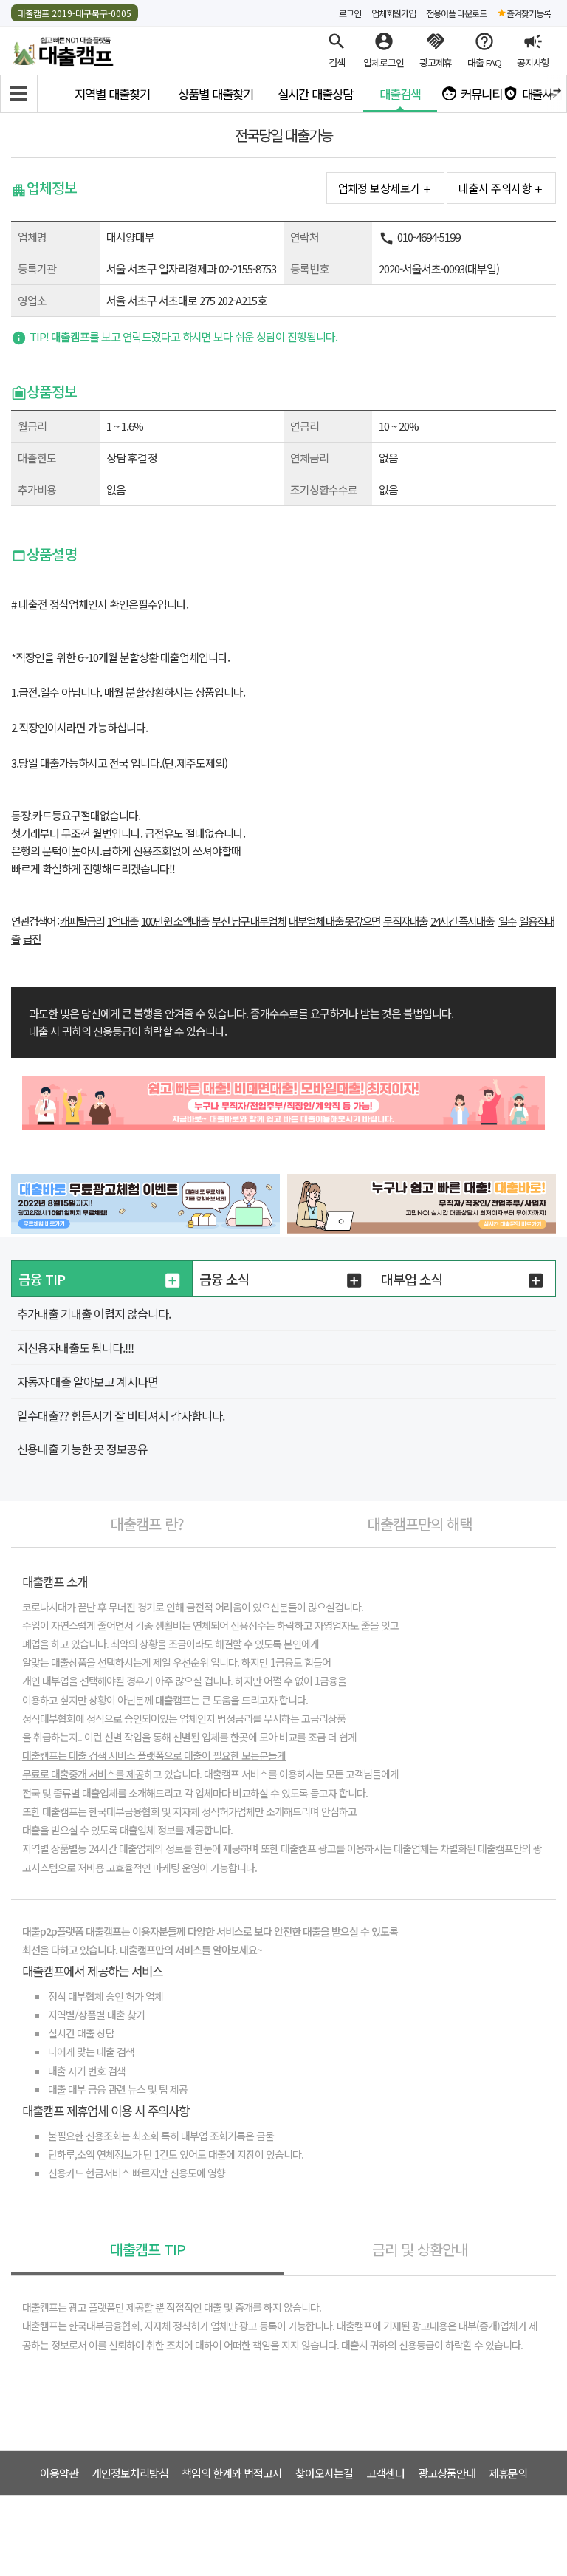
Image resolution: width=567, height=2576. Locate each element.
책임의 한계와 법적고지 (232, 2473)
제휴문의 (508, 2473)
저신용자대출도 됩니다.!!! (75, 1347)
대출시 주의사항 (495, 188)
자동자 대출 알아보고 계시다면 (87, 1381)
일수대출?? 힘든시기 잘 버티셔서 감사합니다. (121, 1415)
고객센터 (385, 2473)
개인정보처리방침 (130, 2473)
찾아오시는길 (324, 2473)
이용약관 (59, 2473)
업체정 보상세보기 (379, 188)
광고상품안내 (447, 2473)
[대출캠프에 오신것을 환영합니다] (63, 49)
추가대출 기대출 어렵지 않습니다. (94, 1313)
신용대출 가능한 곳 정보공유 (82, 1449)
